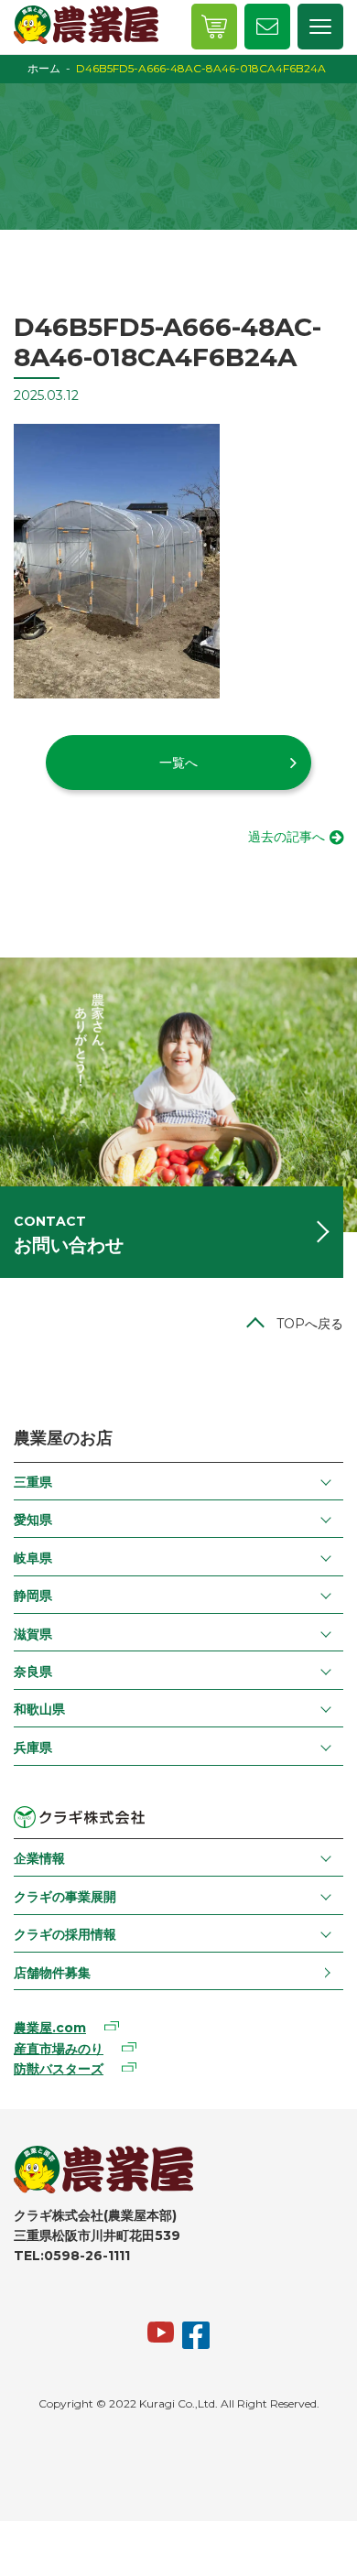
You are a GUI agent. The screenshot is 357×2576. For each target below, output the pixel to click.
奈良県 (33, 1672)
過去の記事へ (287, 837)
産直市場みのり (59, 2049)
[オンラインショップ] (214, 27)
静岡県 (33, 1596)
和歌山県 (39, 1709)
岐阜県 (33, 1558)
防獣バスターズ (59, 2069)
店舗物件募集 (52, 1973)
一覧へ (178, 763)
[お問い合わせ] (267, 27)
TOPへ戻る (310, 1324)
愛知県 (33, 1520)
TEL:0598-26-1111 (72, 2256)
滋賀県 (33, 1634)
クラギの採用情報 (65, 1934)
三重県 (33, 1482)
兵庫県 (33, 1748)
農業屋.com (50, 2028)
